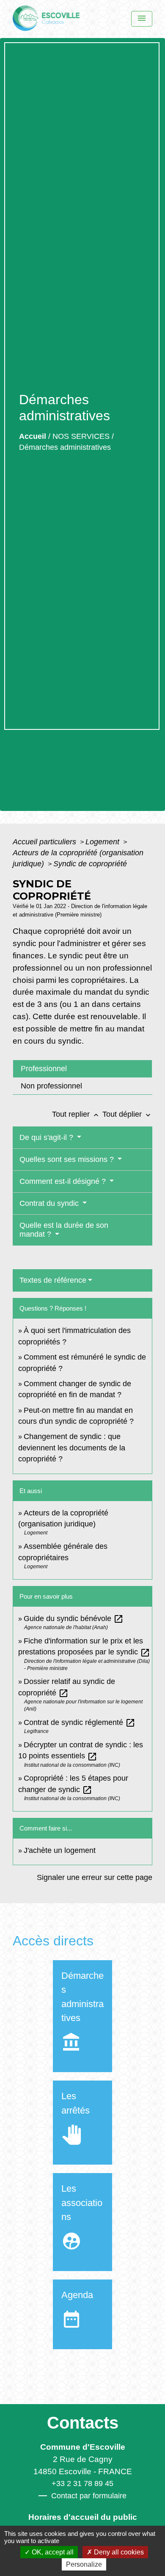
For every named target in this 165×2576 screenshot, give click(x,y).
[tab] (82, 1068)
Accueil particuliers (45, 842)
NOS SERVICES (81, 436)
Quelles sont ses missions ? (68, 1159)
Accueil (33, 436)
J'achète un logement (60, 1850)
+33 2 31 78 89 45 (82, 2484)
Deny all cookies (118, 2552)
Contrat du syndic (50, 1203)
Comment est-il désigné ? (64, 1181)
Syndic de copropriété (90, 864)
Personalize (84, 2564)
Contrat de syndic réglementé (80, 1722)
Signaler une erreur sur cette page (95, 1877)
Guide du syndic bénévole (74, 1619)
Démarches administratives (65, 447)
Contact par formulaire (89, 2496)
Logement (103, 842)
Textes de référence (53, 1280)
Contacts (83, 2423)
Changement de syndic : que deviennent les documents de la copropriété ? (72, 1448)
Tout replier (76, 1114)
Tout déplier (127, 1114)
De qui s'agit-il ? (47, 1137)
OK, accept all (52, 2552)
